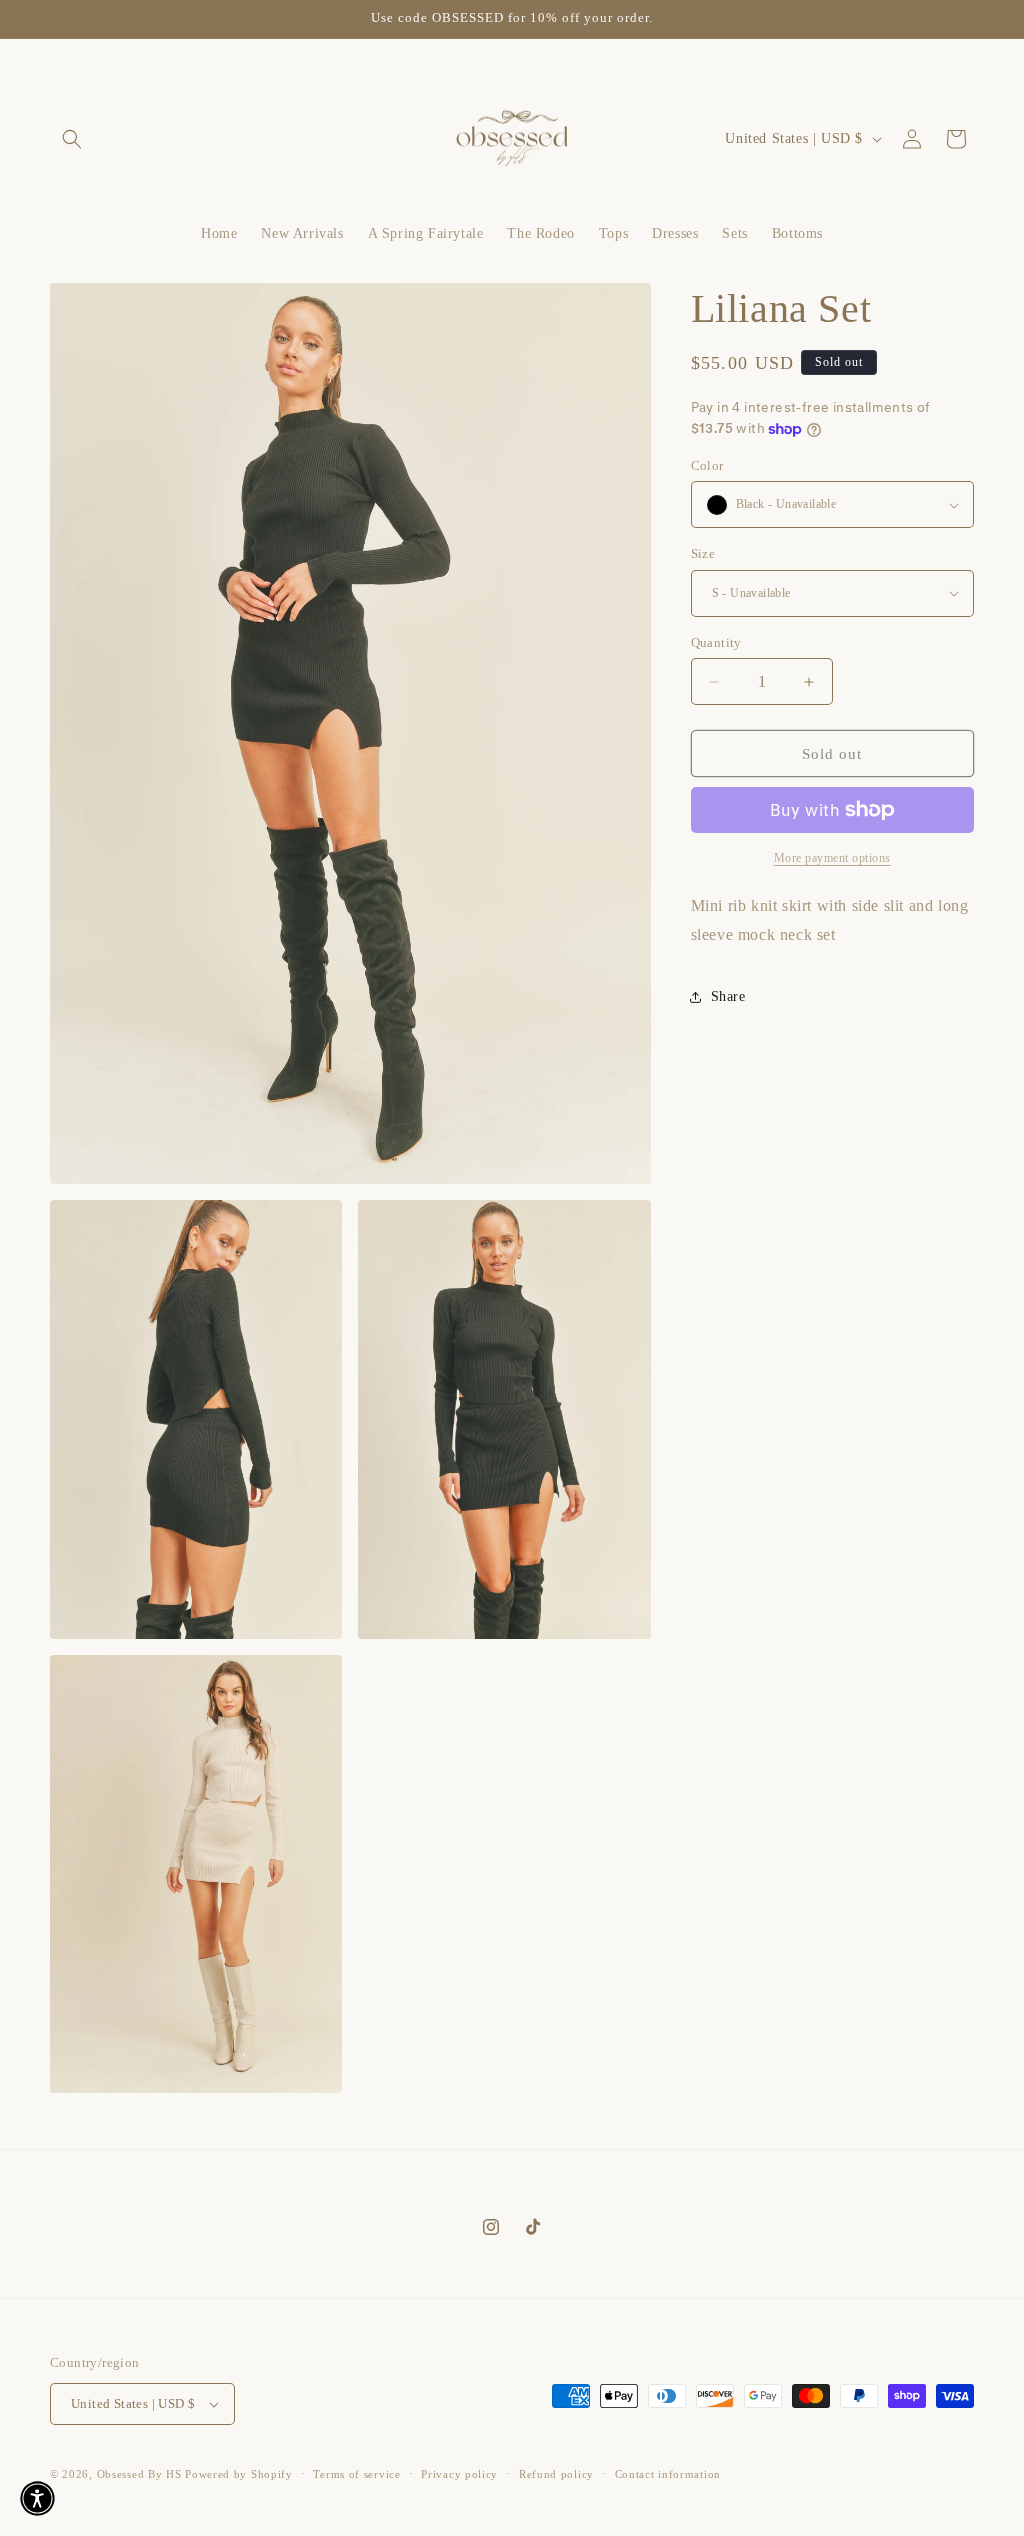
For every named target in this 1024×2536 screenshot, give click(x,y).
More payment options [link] (832, 858)
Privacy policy (459, 2474)
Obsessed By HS (139, 2474)
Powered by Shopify (239, 2474)
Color (707, 465)
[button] (72, 139)
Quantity (716, 642)
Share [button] (728, 996)
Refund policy (556, 2474)
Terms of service (356, 2474)
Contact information (668, 2474)
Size (703, 553)
